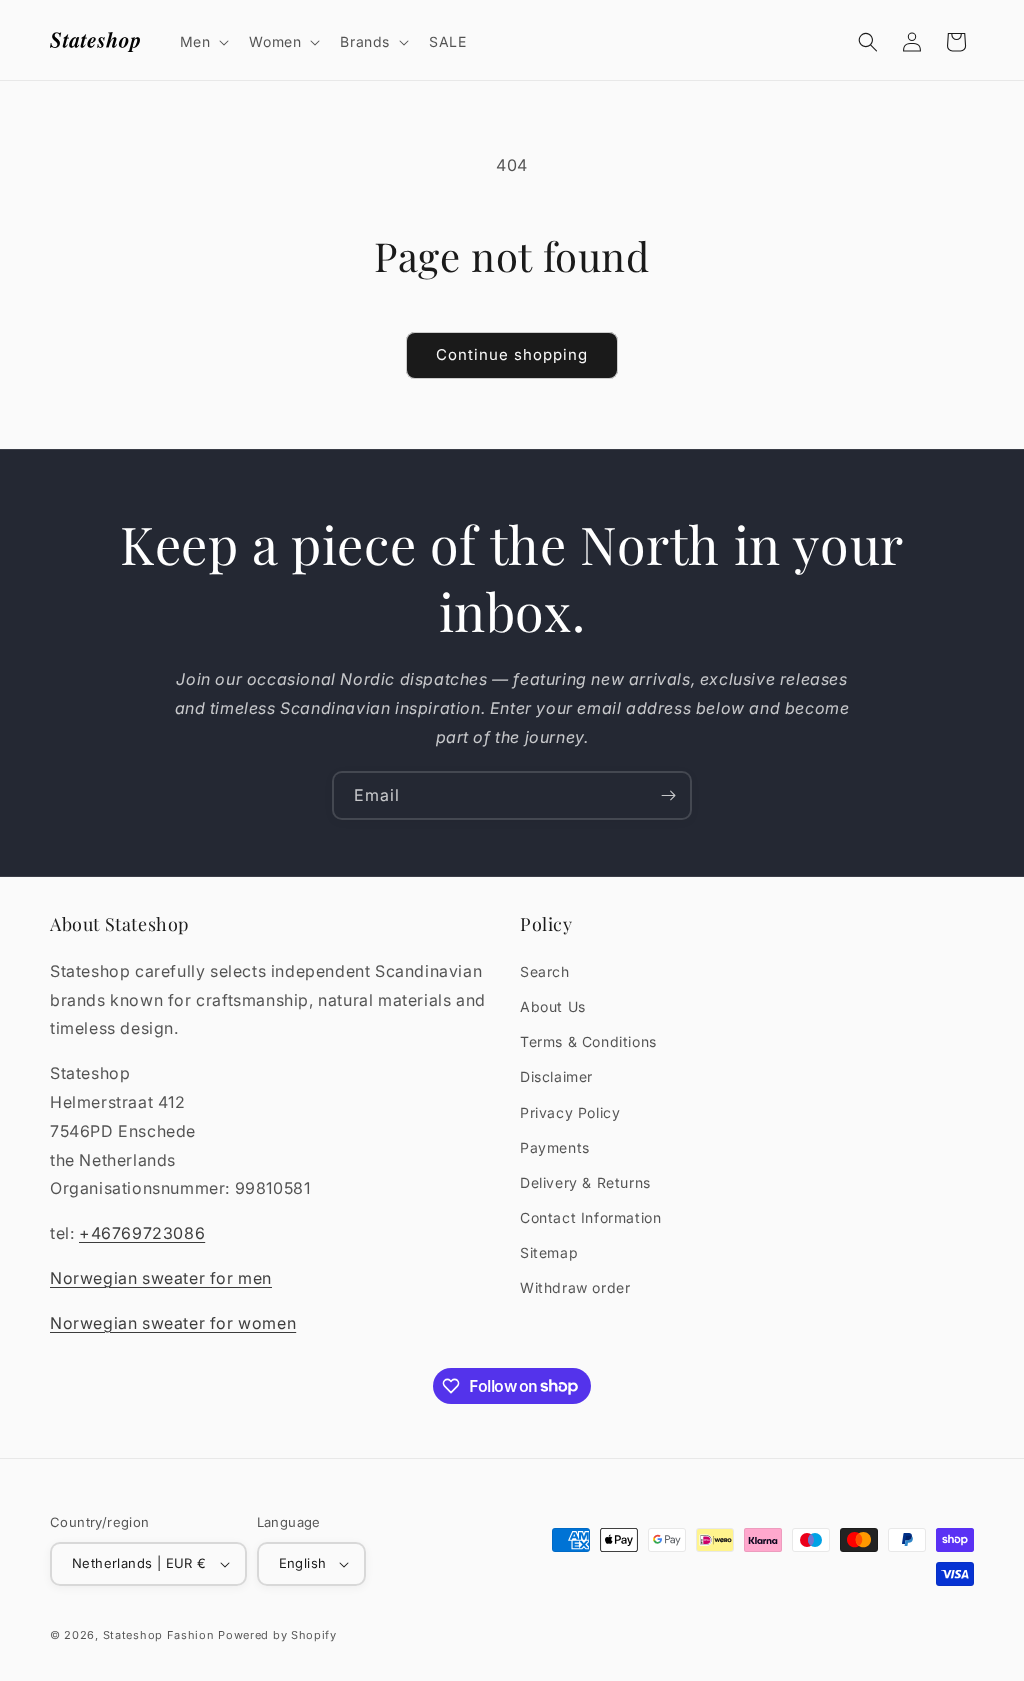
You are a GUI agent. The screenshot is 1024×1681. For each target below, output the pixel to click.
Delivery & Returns (585, 1182)
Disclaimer (556, 1076)
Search (545, 971)
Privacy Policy (570, 1112)
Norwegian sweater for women (173, 1323)
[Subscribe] (668, 795)
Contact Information (590, 1217)
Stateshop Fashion (159, 1635)
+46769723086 (142, 1233)
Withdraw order (575, 1287)
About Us (553, 1006)
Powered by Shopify (277, 1635)
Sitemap (549, 1252)
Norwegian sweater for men (161, 1278)
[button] (203, 42)
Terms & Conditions (588, 1041)
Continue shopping (512, 354)
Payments (555, 1147)
